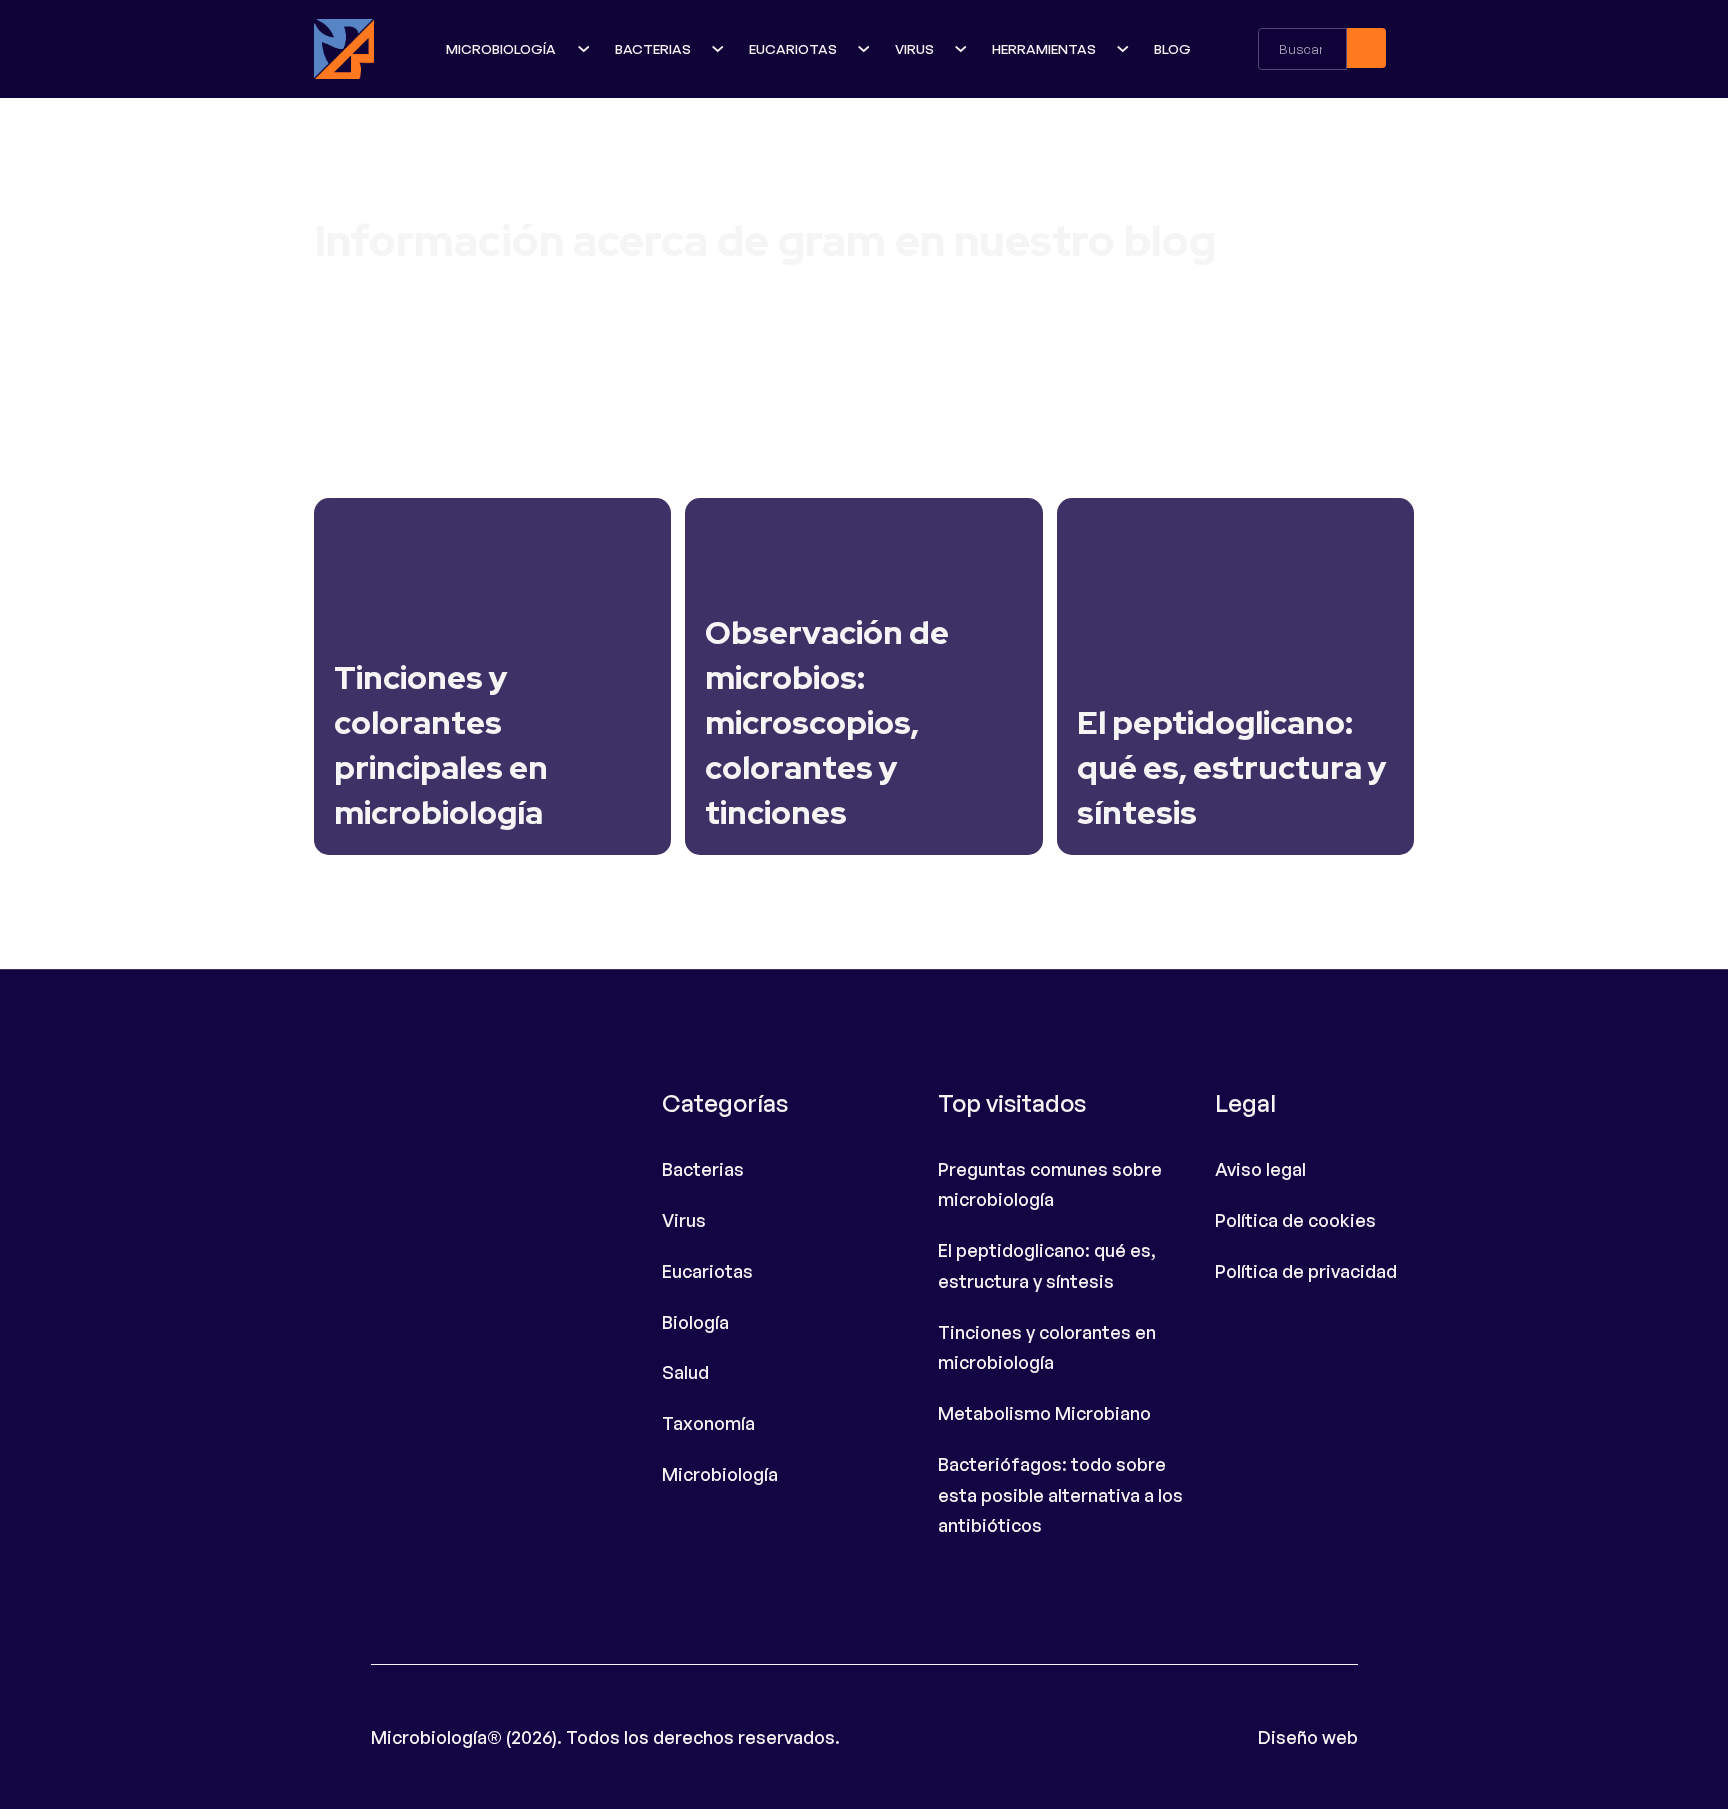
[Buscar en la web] (1366, 48)
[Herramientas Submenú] (1125, 49)
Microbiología (501, 48)
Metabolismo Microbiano (1044, 1413)
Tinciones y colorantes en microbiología (1047, 1347)
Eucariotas (793, 48)
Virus (914, 48)
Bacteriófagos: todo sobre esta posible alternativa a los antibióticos (1060, 1494)
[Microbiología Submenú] (586, 49)
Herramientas (1044, 48)
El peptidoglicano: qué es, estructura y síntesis (1047, 1265)
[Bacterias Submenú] (720, 49)
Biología (695, 1322)
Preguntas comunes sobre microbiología (1050, 1184)
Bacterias (653, 48)
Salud (685, 1372)
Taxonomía (708, 1423)
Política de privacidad (1306, 1271)
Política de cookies (1295, 1220)
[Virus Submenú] (963, 49)
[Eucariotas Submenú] (866, 49)
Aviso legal (1260, 1169)
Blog (1172, 48)
